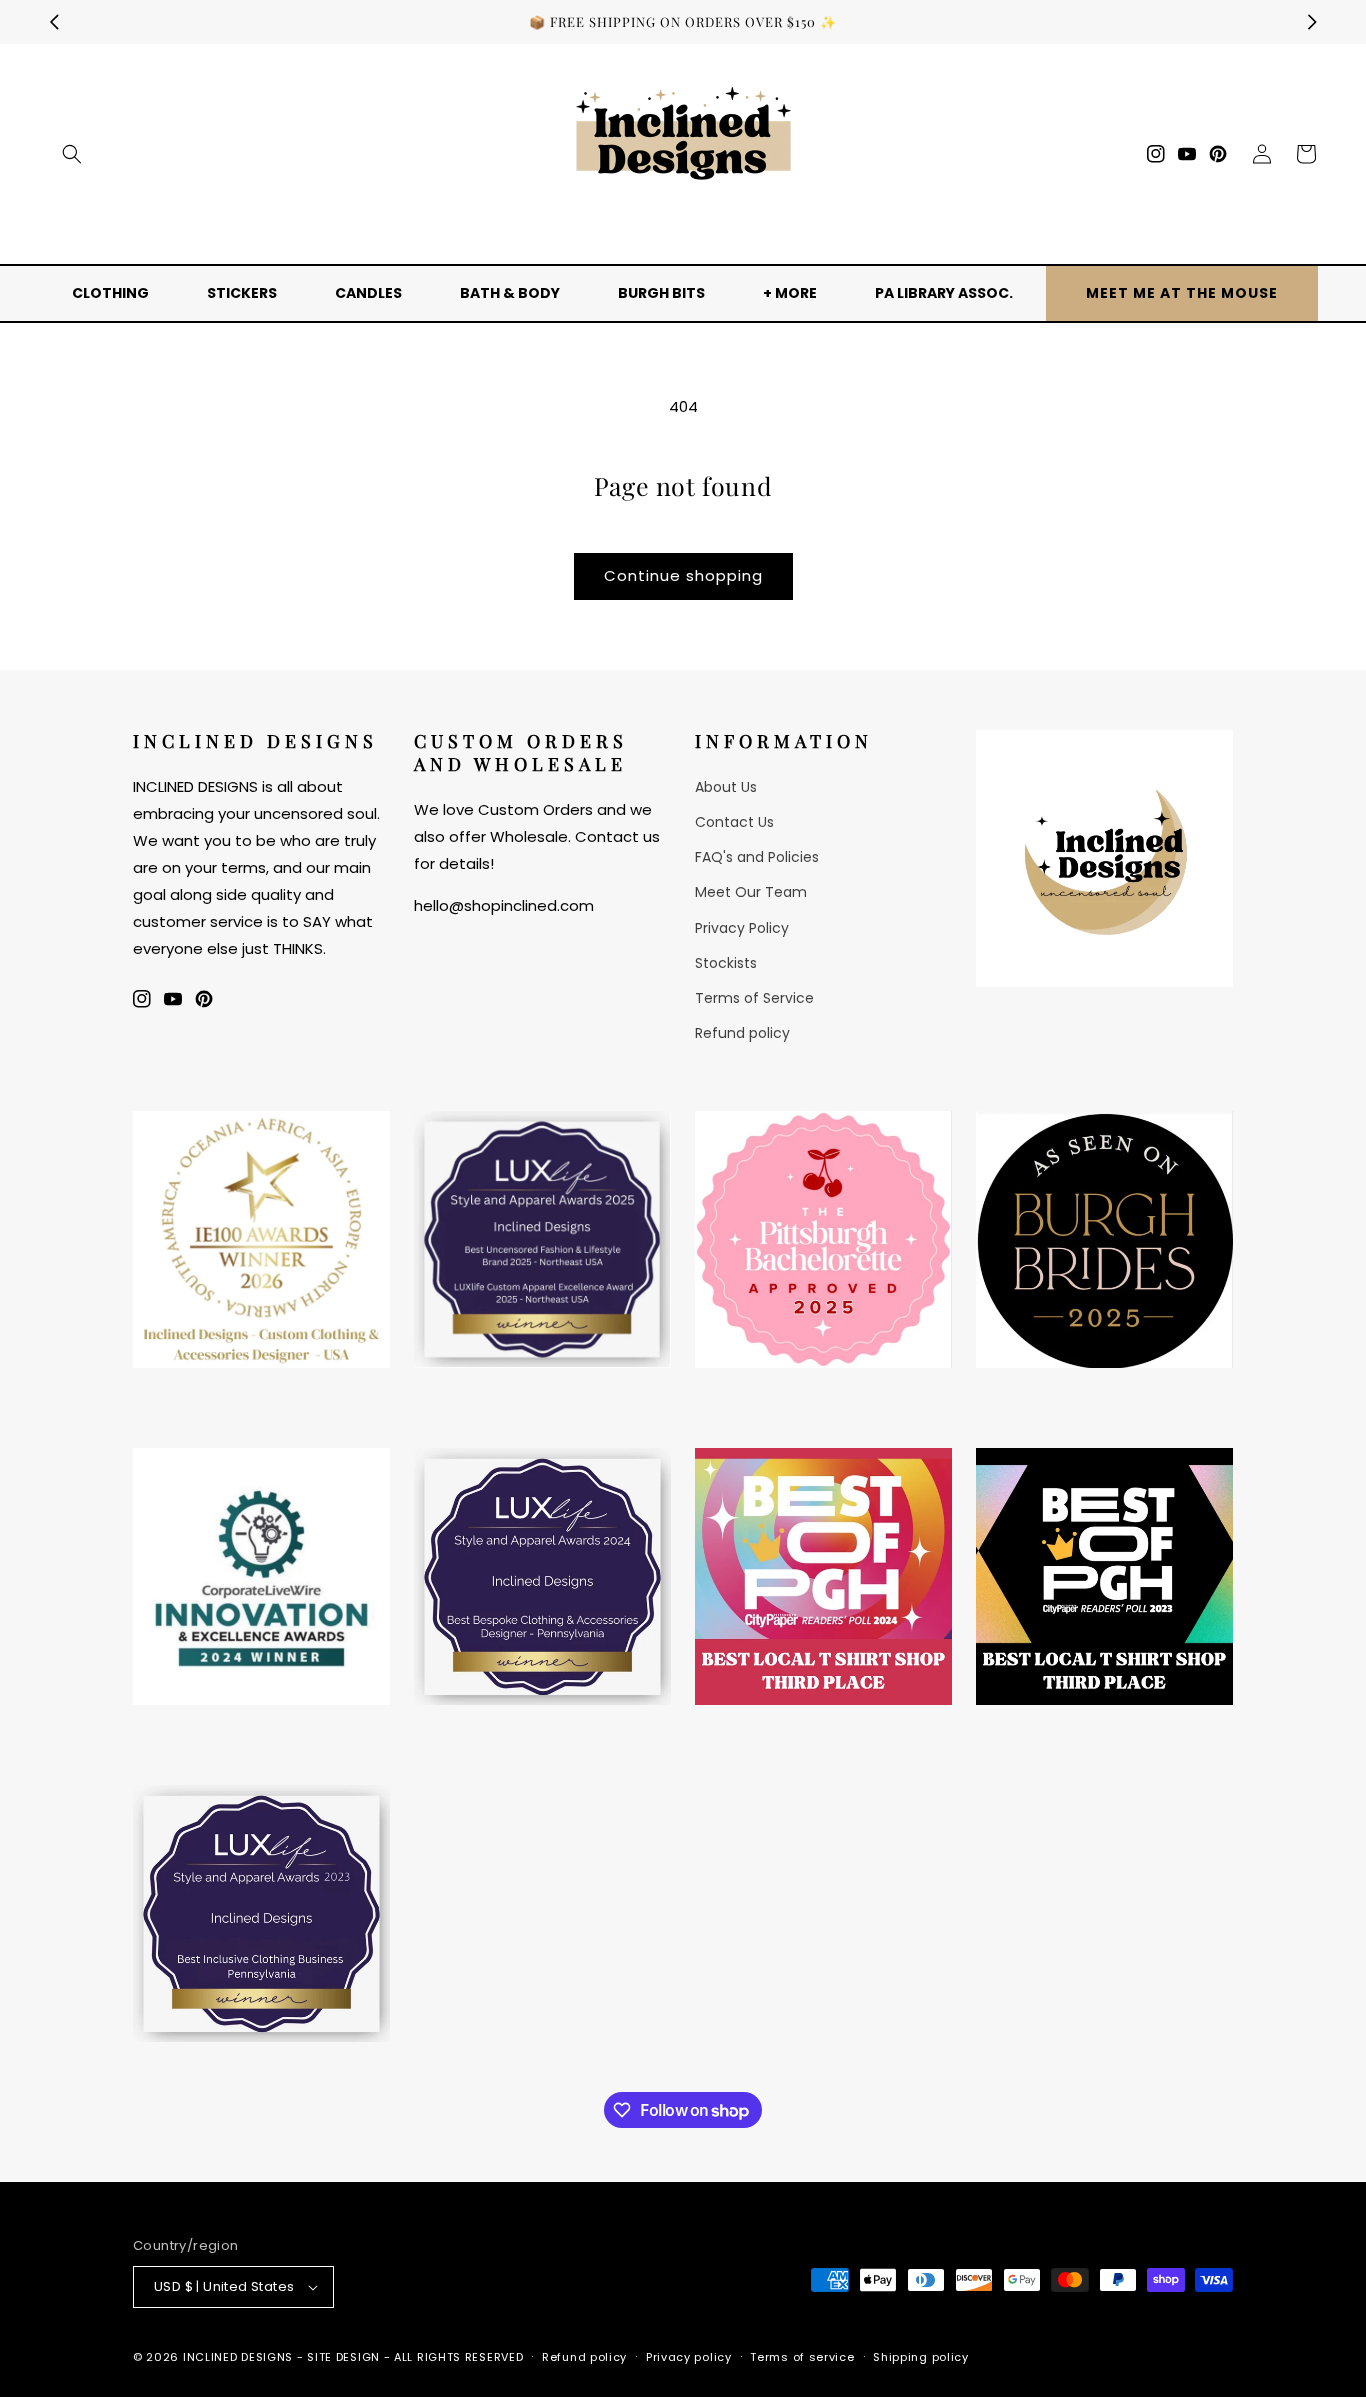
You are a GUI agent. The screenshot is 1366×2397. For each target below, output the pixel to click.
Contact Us (734, 822)
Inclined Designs (238, 2357)
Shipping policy (921, 2357)
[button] (72, 154)
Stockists (726, 963)
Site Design (343, 2357)
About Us (726, 787)
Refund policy (742, 1033)
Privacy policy (689, 2357)
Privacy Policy (742, 928)
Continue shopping (683, 575)
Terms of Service (754, 998)
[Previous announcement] (54, 22)
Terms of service (802, 2357)
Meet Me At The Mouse (1182, 293)
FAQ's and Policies (757, 857)
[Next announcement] (1312, 22)
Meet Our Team (751, 892)
